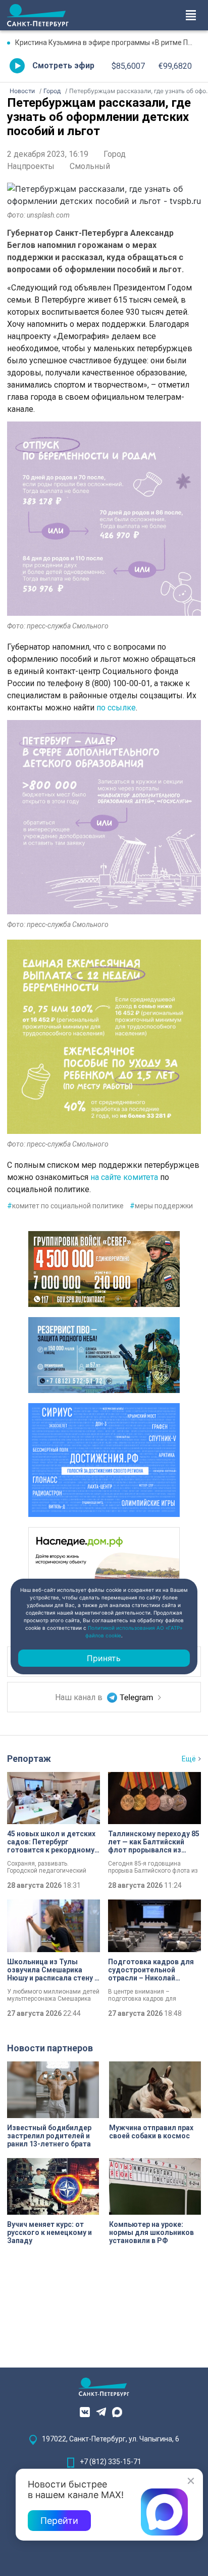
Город (115, 154)
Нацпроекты (31, 166)
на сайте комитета (124, 1177)
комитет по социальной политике (65, 1206)
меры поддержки (161, 1206)
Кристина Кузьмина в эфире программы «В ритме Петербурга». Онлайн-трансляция (108, 43)
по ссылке (116, 708)
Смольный (90, 166)
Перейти (59, 2521)
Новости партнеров (50, 2048)
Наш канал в (80, 1697)
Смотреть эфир (63, 66)
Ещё (189, 1759)
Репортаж (29, 1759)
